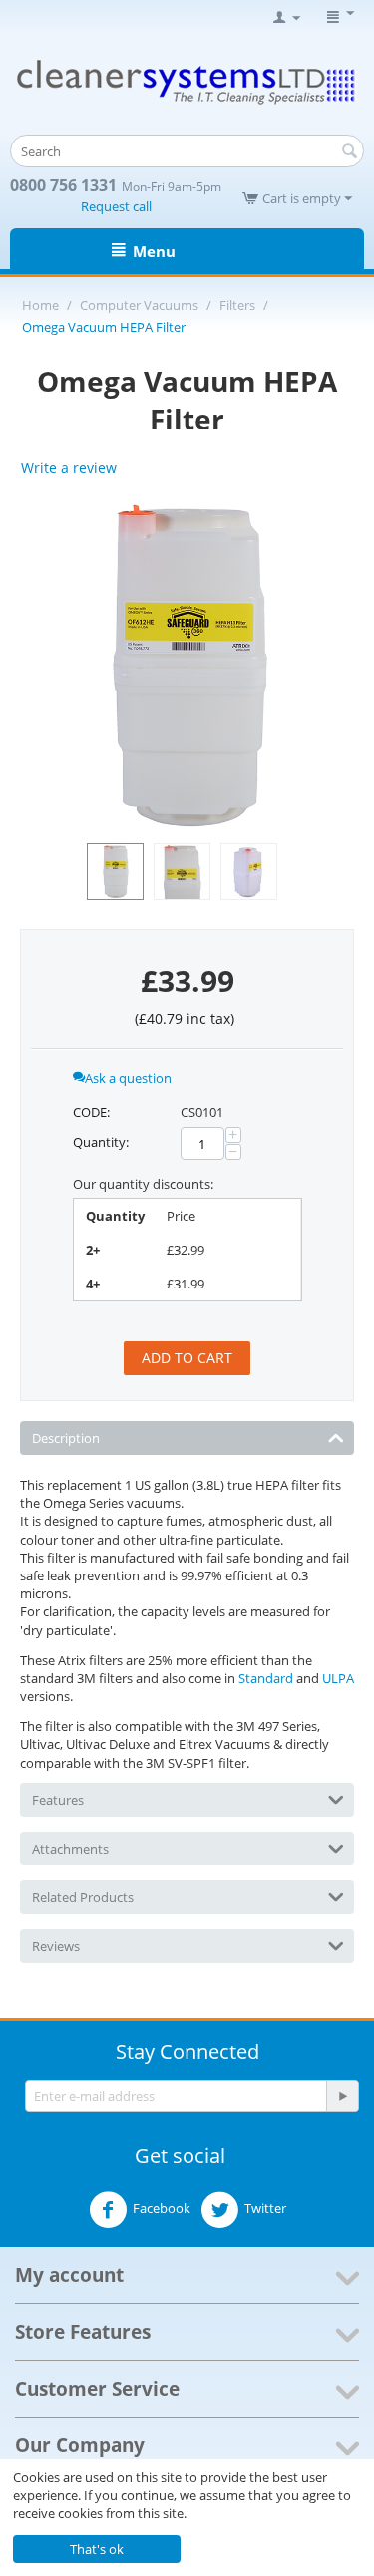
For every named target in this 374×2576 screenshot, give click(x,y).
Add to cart (187, 1358)
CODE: (91, 1112)
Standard (266, 1678)
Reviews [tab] (56, 1946)
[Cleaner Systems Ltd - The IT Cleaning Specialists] (187, 81)
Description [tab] (66, 1438)
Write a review (69, 468)
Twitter (265, 2208)
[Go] (342, 2096)
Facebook (162, 2208)
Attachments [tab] (70, 1849)
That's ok (97, 2549)
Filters (237, 305)
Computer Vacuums (139, 305)
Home (40, 305)
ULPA (338, 1678)
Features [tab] (58, 1800)
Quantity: (101, 1142)
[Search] (349, 152)
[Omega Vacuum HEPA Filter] (187, 666)
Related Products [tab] (83, 1897)
